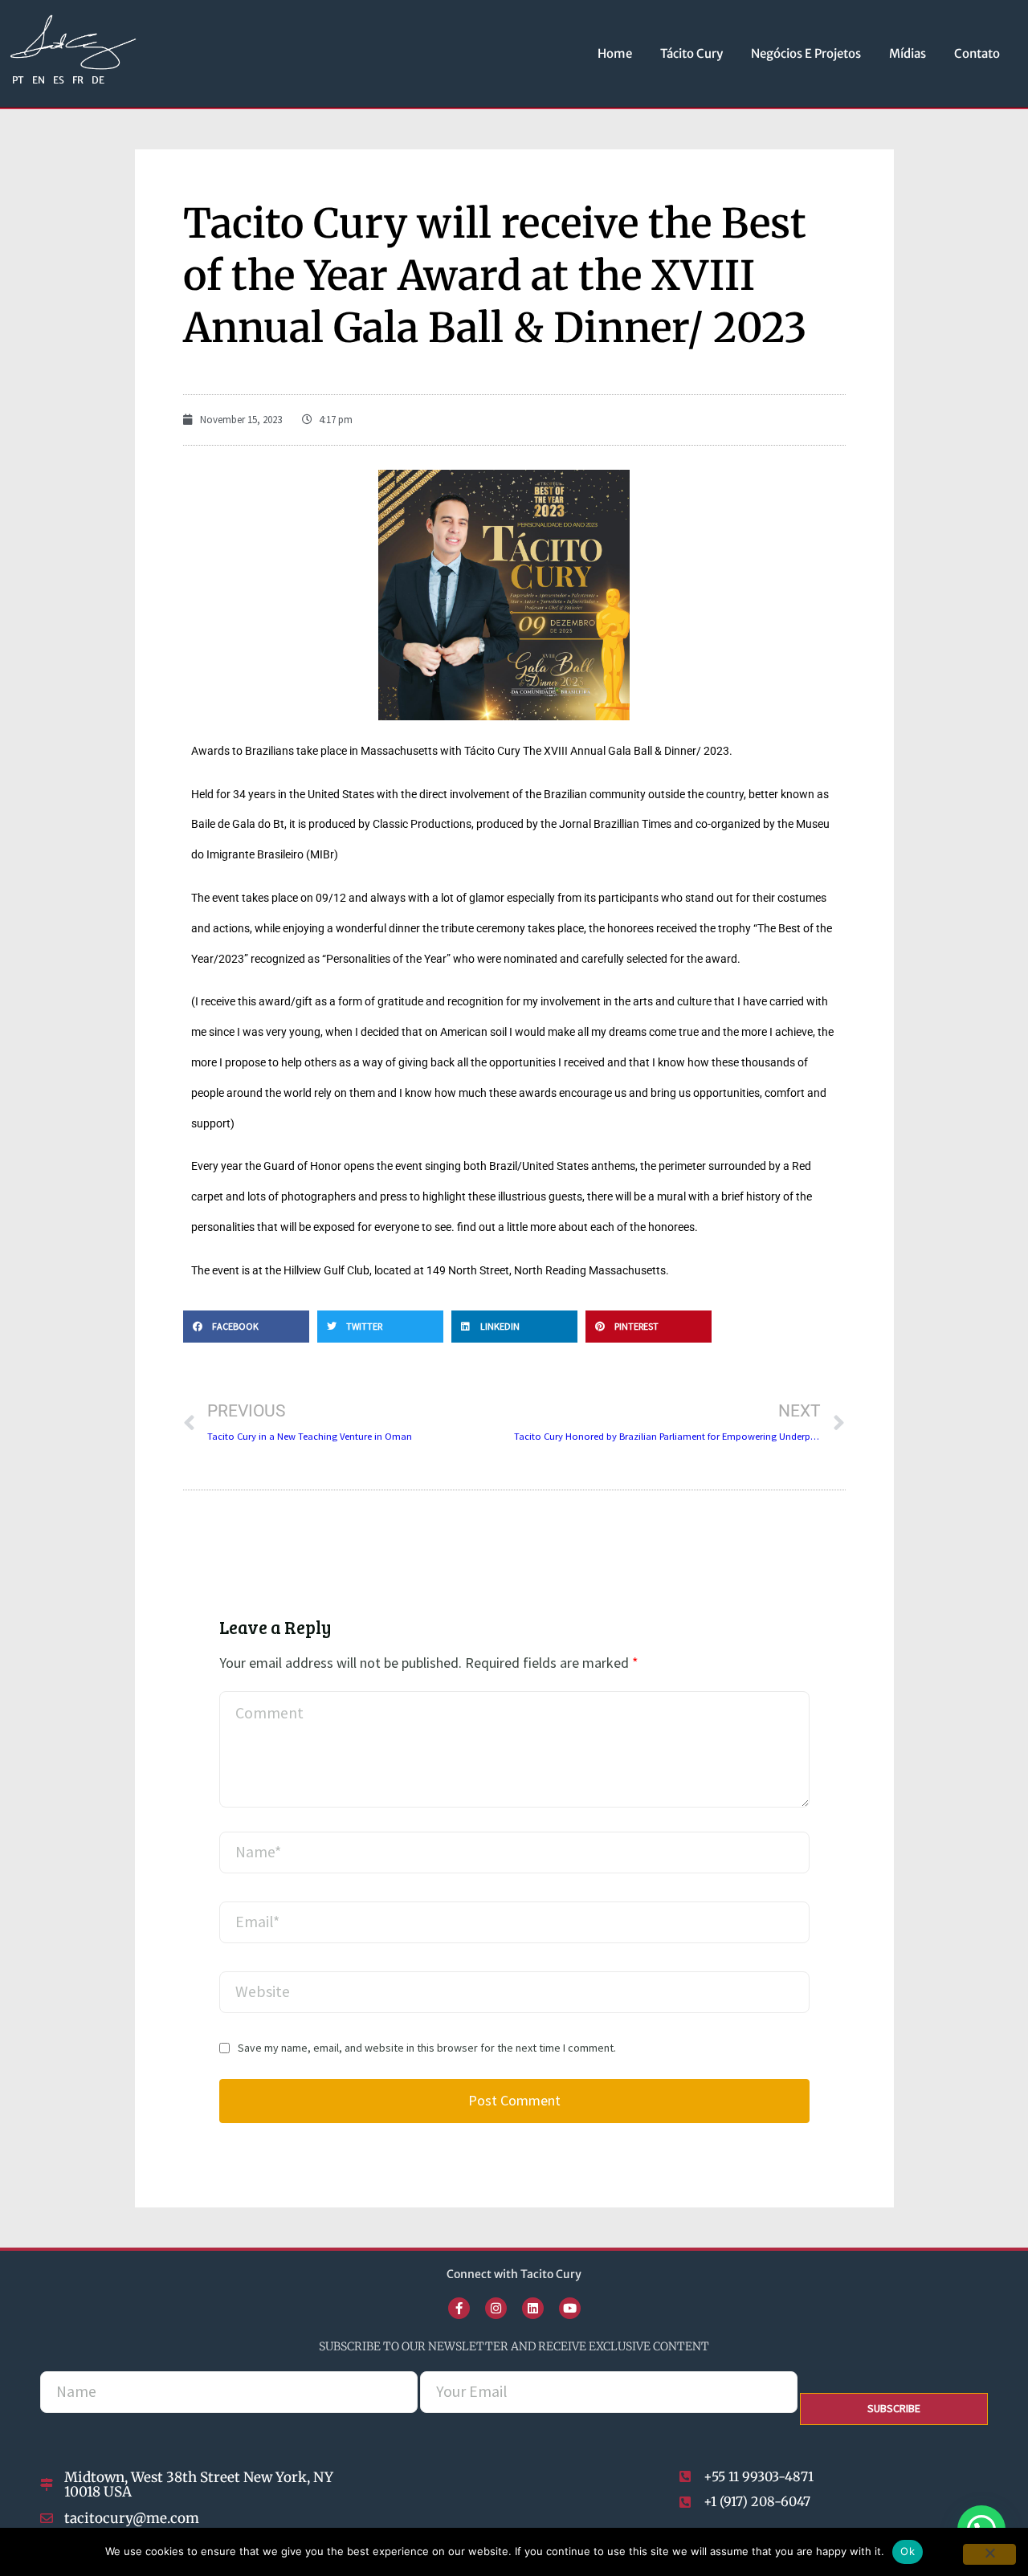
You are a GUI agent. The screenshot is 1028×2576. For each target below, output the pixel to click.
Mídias (908, 53)
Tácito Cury (691, 53)
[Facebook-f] (459, 2308)
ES (59, 80)
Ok (908, 2551)
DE (98, 80)
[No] (989, 2554)
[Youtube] (570, 2308)
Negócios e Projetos (806, 53)
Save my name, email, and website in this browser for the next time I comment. (427, 2048)
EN (39, 80)
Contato (977, 53)
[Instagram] (496, 2308)
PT (18, 80)
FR (78, 80)
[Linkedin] (533, 2308)
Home (615, 53)
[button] (246, 1327)
